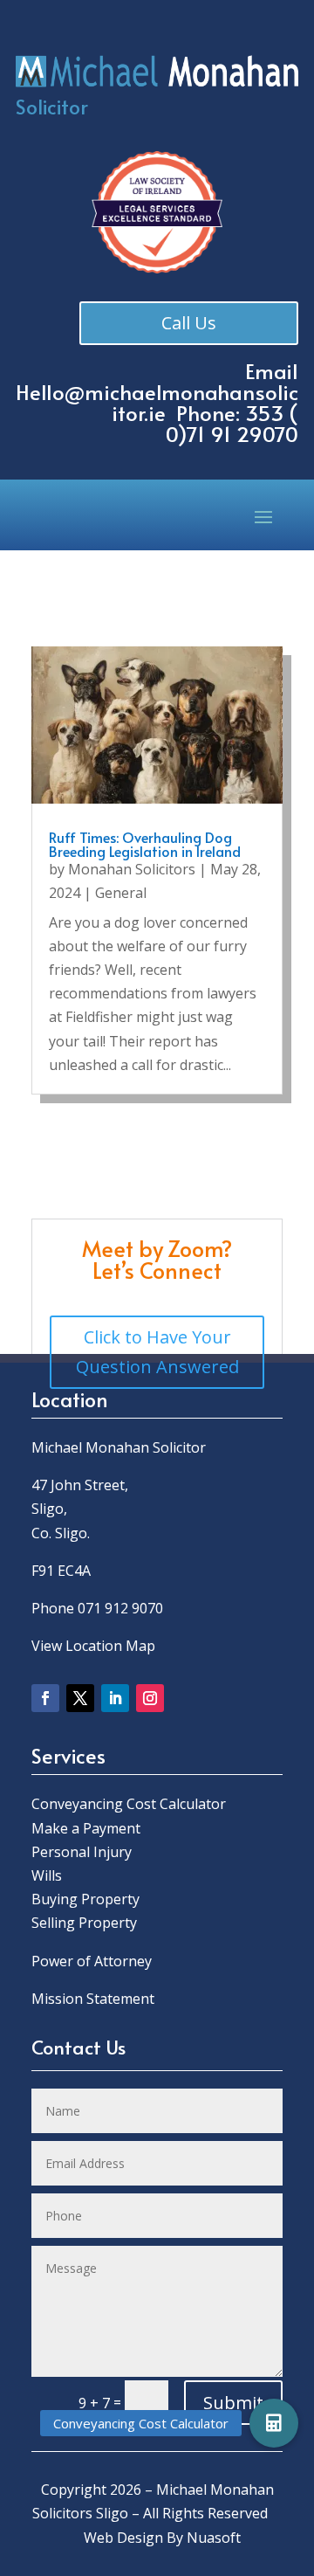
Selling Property (84, 1923)
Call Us (189, 323)
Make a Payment (86, 1828)
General (121, 893)
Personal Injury (82, 1852)
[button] (274, 2423)
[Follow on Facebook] (45, 1698)
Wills (47, 1875)
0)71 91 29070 (232, 434)
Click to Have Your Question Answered (157, 1352)
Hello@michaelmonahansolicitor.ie (157, 402)
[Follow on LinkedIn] (115, 1698)
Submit (233, 2403)
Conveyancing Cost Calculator (129, 1804)
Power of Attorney (92, 1961)
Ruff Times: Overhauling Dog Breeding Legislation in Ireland (145, 844)
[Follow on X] (80, 1698)
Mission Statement (95, 1999)
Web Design (123, 2538)
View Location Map (93, 1646)
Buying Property (85, 1899)
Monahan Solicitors (132, 869)
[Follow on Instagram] (150, 1698)
